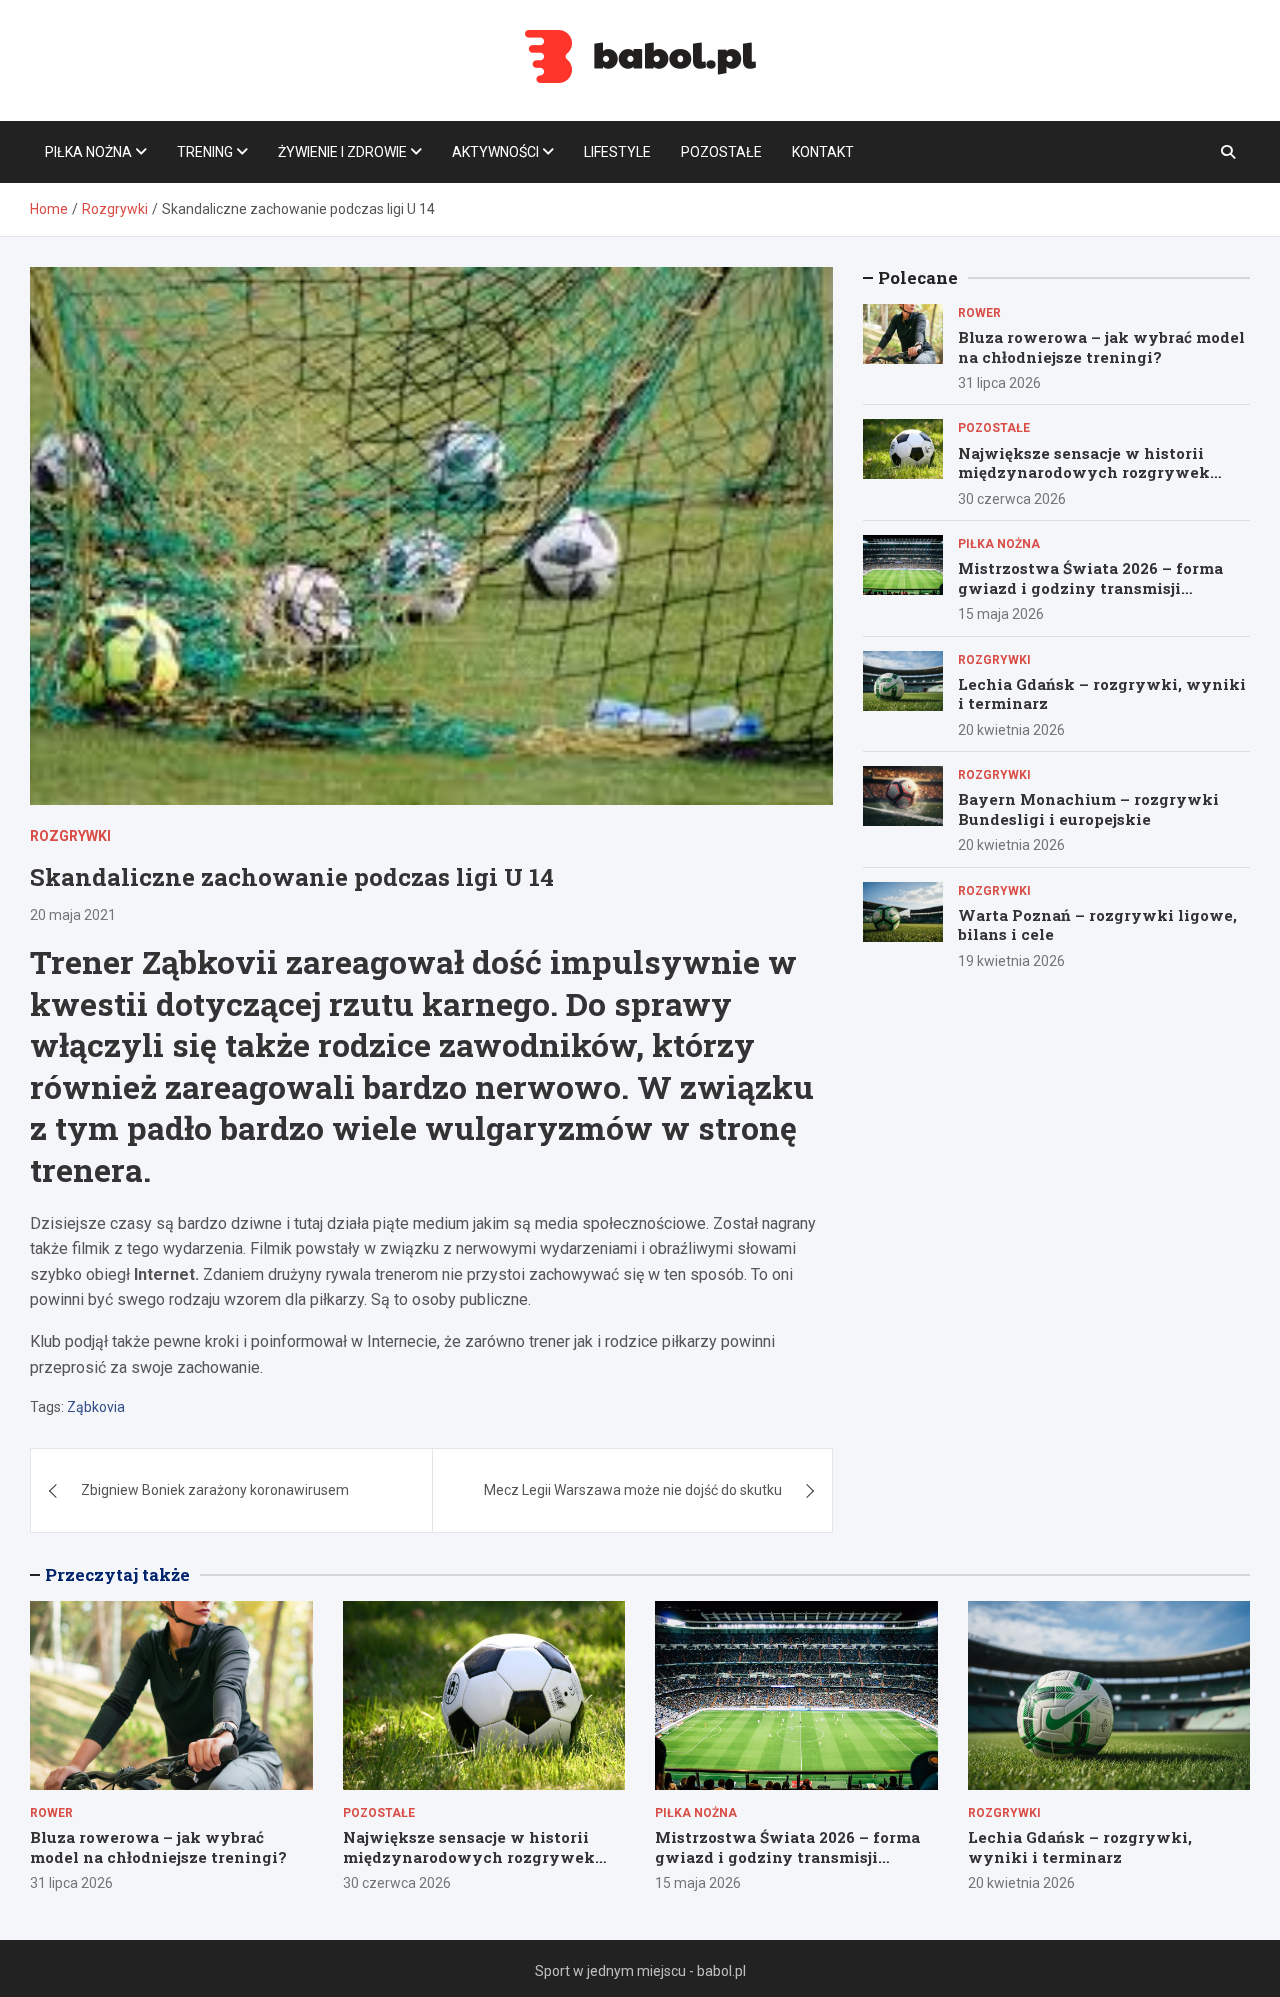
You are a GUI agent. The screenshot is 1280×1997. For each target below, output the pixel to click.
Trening (205, 152)
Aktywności (495, 152)
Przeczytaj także (117, 1574)
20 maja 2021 (73, 915)
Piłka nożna (88, 152)
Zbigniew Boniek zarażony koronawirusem (215, 1490)
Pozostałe (721, 152)
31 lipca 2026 (999, 383)
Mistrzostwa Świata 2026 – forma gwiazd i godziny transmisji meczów (1090, 587)
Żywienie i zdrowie (342, 152)
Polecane (918, 277)
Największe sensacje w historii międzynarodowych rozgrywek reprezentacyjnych (1084, 472)
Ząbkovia (96, 1407)
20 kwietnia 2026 (1011, 730)
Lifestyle (617, 152)
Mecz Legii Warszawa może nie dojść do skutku (633, 1490)
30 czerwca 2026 (1012, 499)
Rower (979, 313)
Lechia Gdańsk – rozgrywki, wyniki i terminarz (1102, 694)
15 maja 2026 (1001, 614)
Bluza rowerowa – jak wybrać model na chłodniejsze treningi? (1101, 347)
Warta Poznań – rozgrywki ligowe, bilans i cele (1097, 925)
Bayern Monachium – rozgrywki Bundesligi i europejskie (1088, 809)
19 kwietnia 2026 (1011, 961)
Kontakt (823, 152)
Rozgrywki (70, 836)
